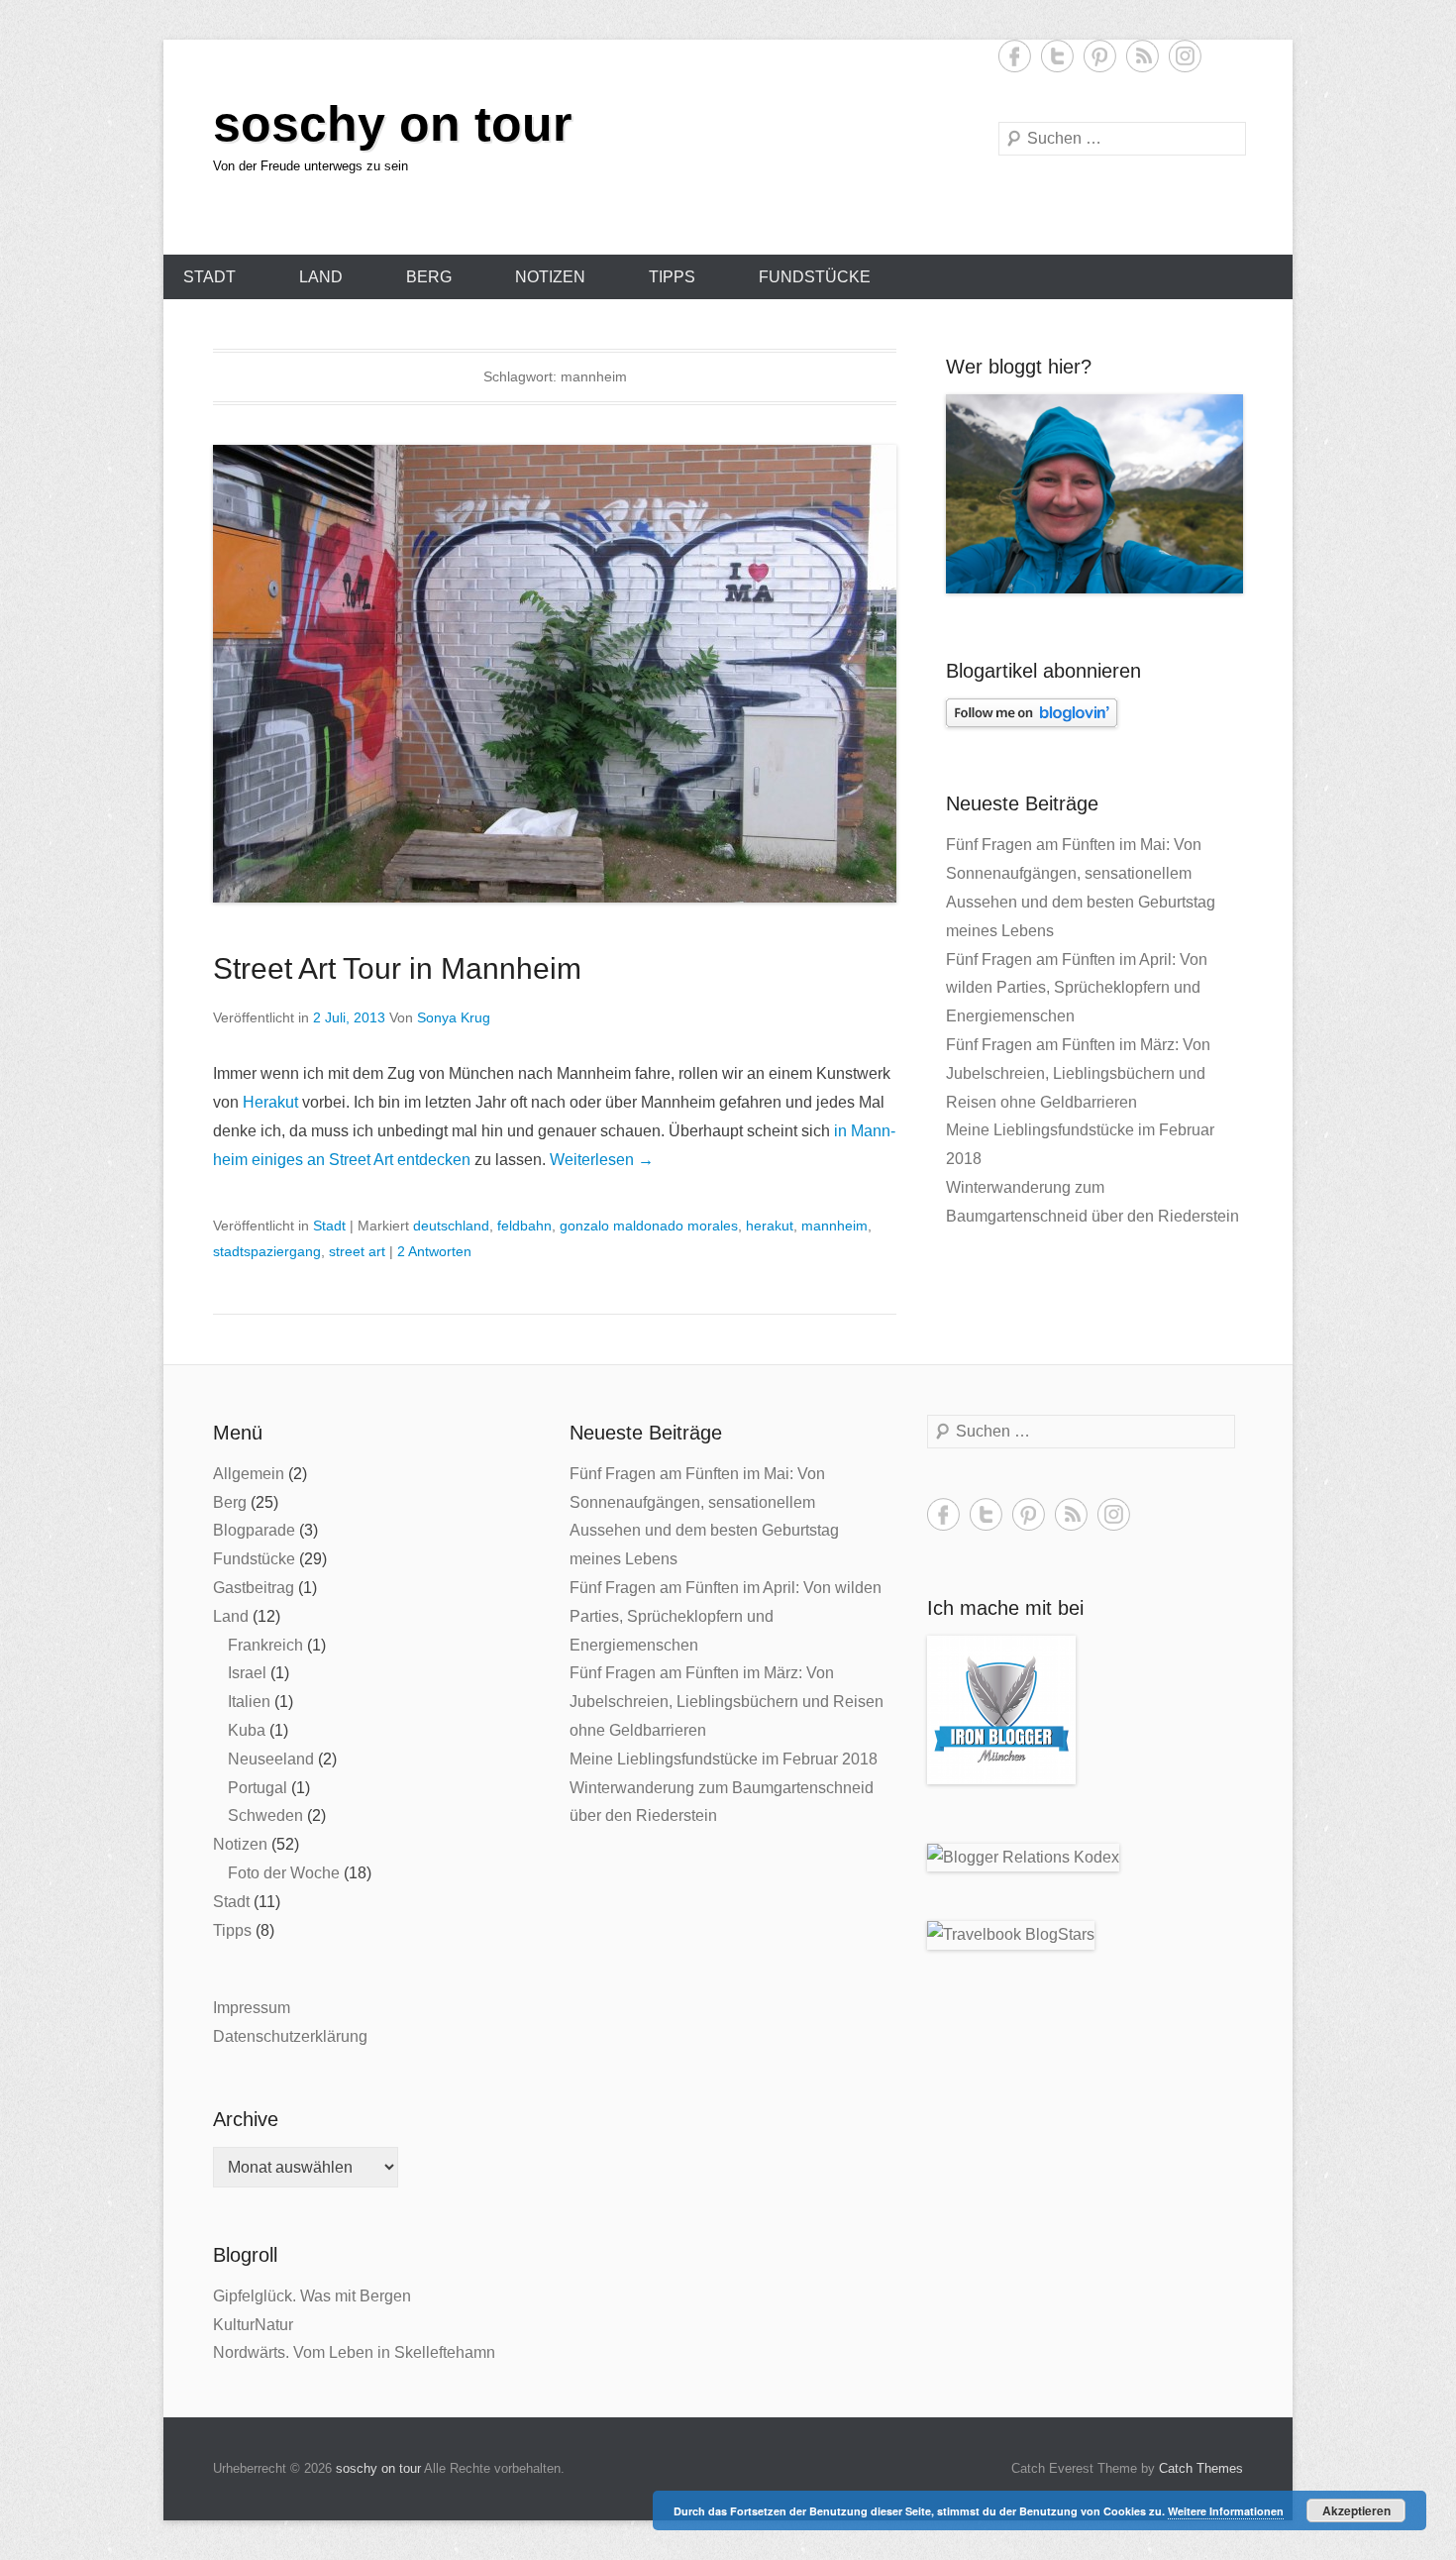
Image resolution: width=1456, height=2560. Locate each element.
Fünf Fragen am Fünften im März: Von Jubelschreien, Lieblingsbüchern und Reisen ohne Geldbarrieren (1078, 1073)
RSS (1143, 56)
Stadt (209, 277)
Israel (247, 1673)
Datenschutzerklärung (290, 2036)
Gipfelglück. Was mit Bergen (312, 2296)
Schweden (265, 1815)
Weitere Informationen (1226, 2511)
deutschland (451, 1226)
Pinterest (1100, 56)
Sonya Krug (454, 1017)
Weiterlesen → (602, 1160)
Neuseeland (271, 1759)
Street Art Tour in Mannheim (397, 968)
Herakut (270, 1102)
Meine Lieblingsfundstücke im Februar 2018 (724, 1759)
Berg (429, 277)
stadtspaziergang (267, 1251)
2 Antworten (434, 1251)
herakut (770, 1226)
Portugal (258, 1788)
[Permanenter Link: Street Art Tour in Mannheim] (555, 674)
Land (321, 277)
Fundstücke (815, 277)
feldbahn (524, 1226)
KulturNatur (253, 2325)
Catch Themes (1201, 2468)
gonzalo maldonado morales (649, 1226)
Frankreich (265, 1645)
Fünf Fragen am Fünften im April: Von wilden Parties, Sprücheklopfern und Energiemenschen (1077, 988)
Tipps (672, 277)
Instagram (1185, 56)
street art (357, 1251)
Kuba (247, 1730)
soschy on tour (392, 124)
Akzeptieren (1356, 2510)
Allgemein (249, 1474)
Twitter (1057, 56)
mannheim (834, 1226)
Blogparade (254, 1530)
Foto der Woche (284, 1873)
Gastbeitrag (254, 1588)
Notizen (550, 277)
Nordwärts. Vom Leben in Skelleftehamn (354, 2352)
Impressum (252, 2008)
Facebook (1015, 56)
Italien (249, 1702)
